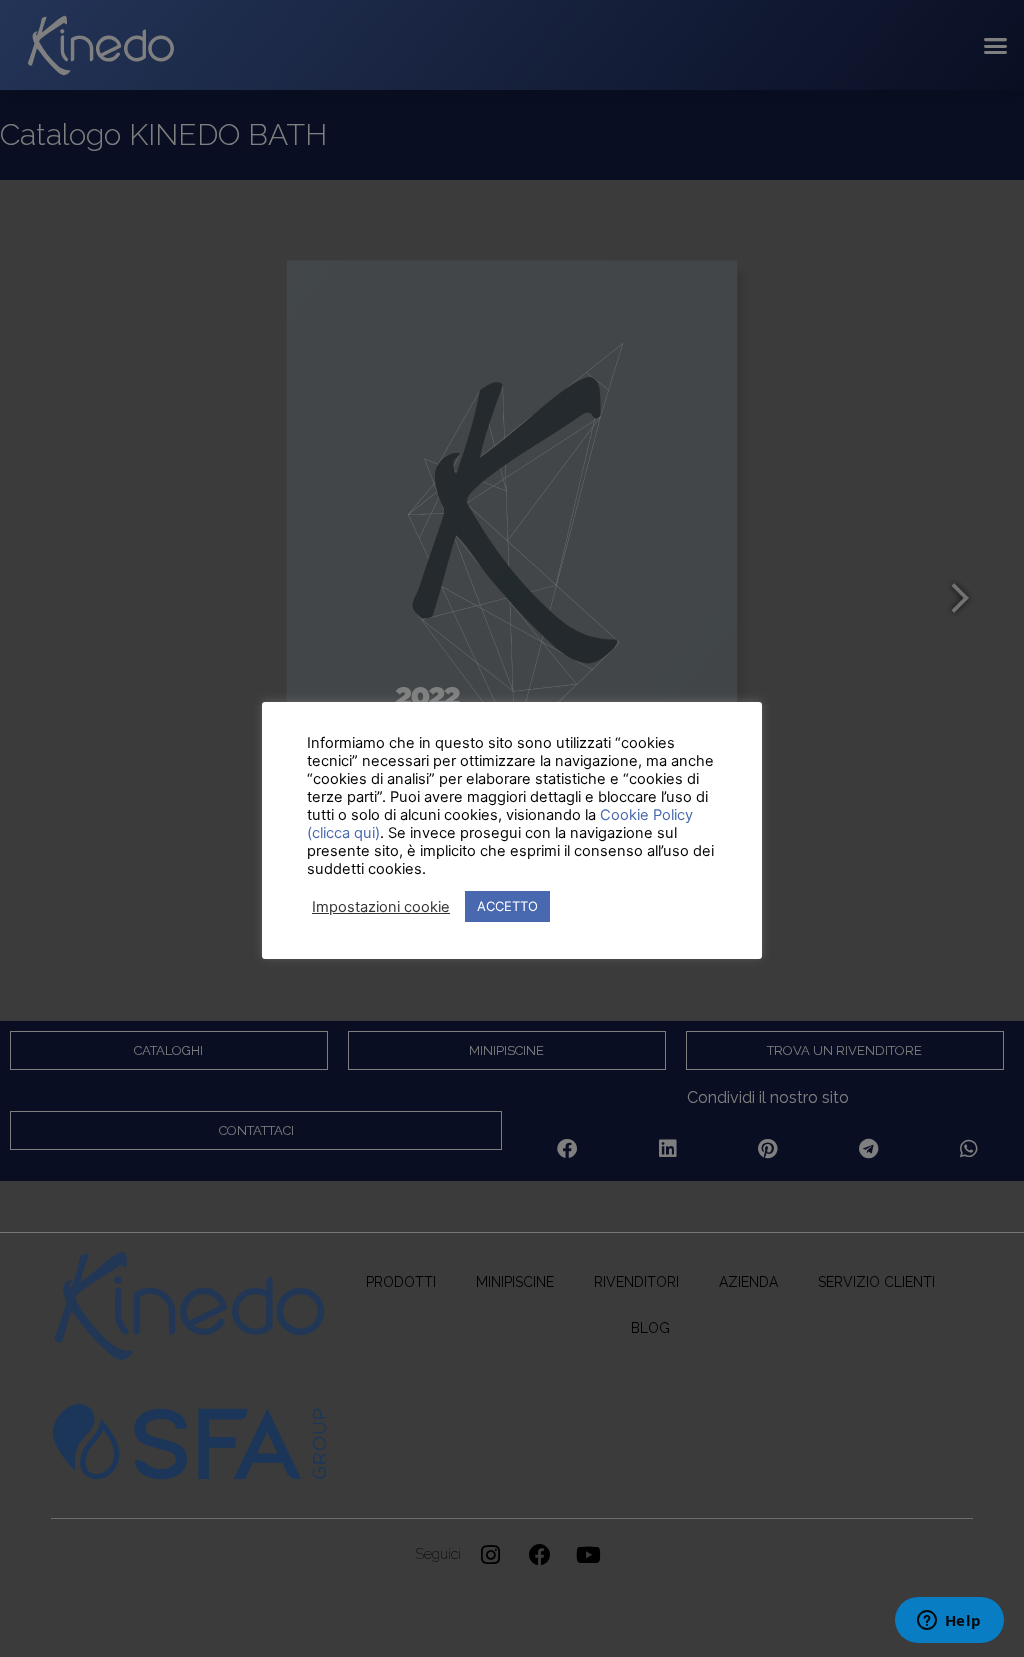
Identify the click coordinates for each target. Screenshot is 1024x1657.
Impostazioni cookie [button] (381, 907)
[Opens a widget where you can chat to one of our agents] (949, 1622)
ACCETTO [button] (507, 906)
